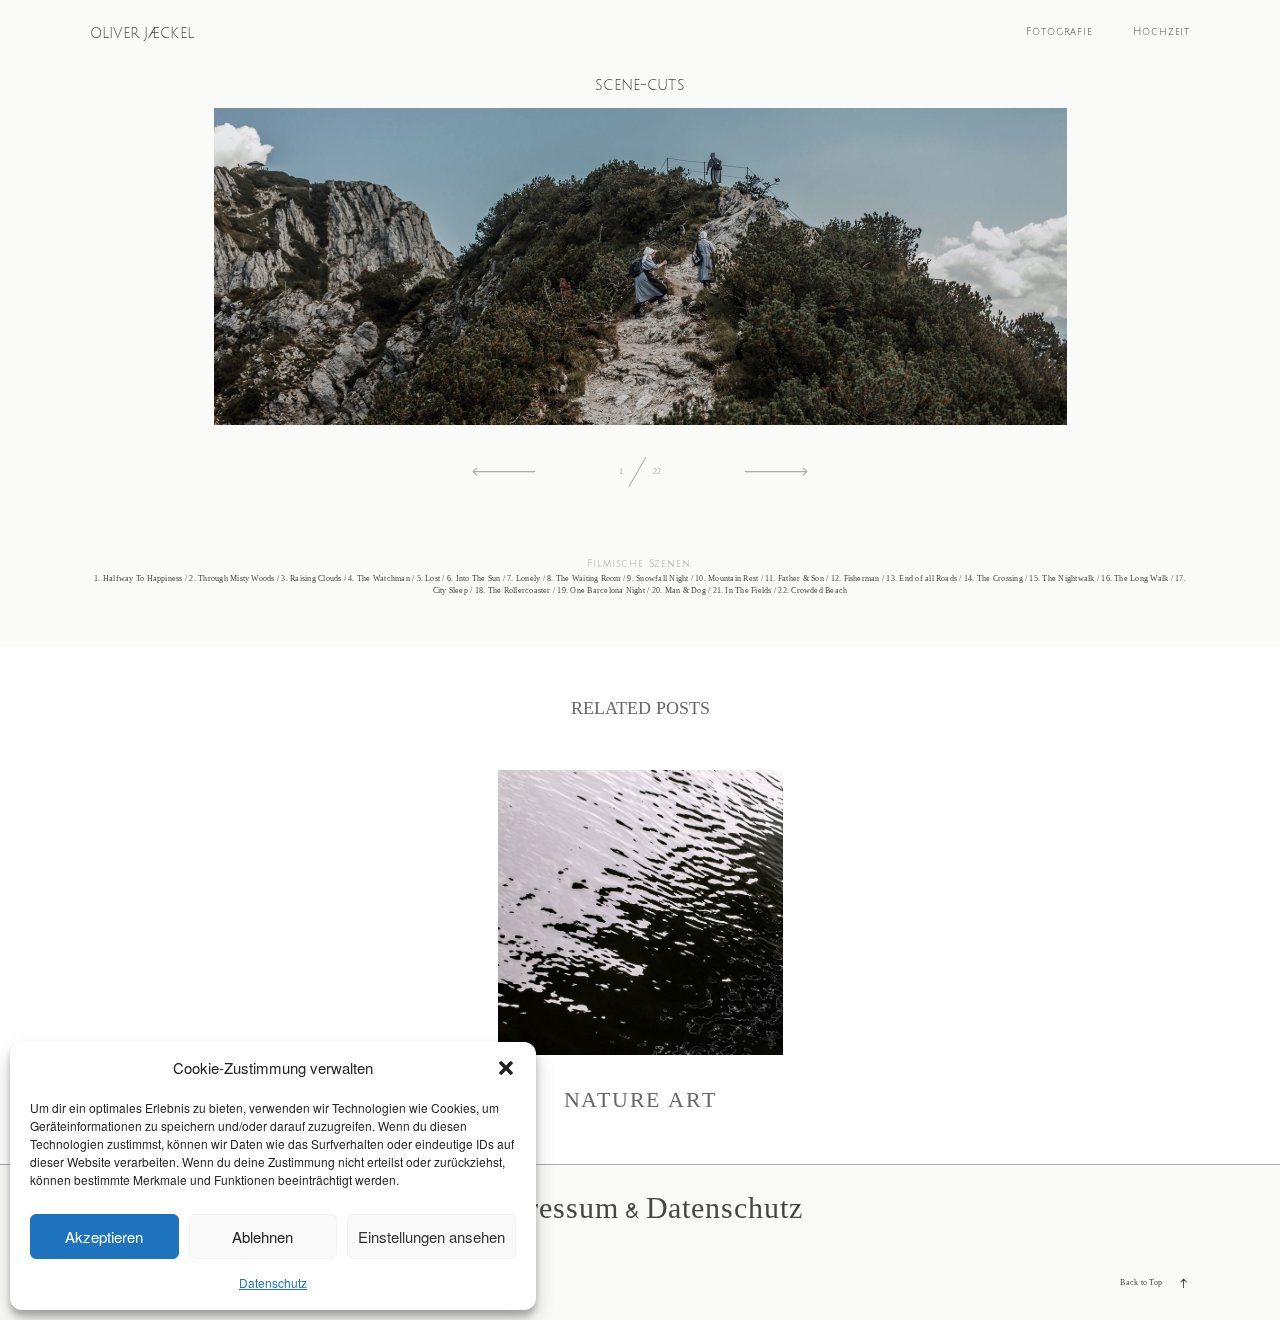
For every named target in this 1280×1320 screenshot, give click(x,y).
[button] (506, 1068)
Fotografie (1059, 32)
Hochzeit (1161, 32)
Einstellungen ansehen (431, 1236)
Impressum (547, 1207)
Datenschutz (273, 1282)
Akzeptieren (104, 1236)
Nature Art (640, 941)
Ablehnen (262, 1236)
